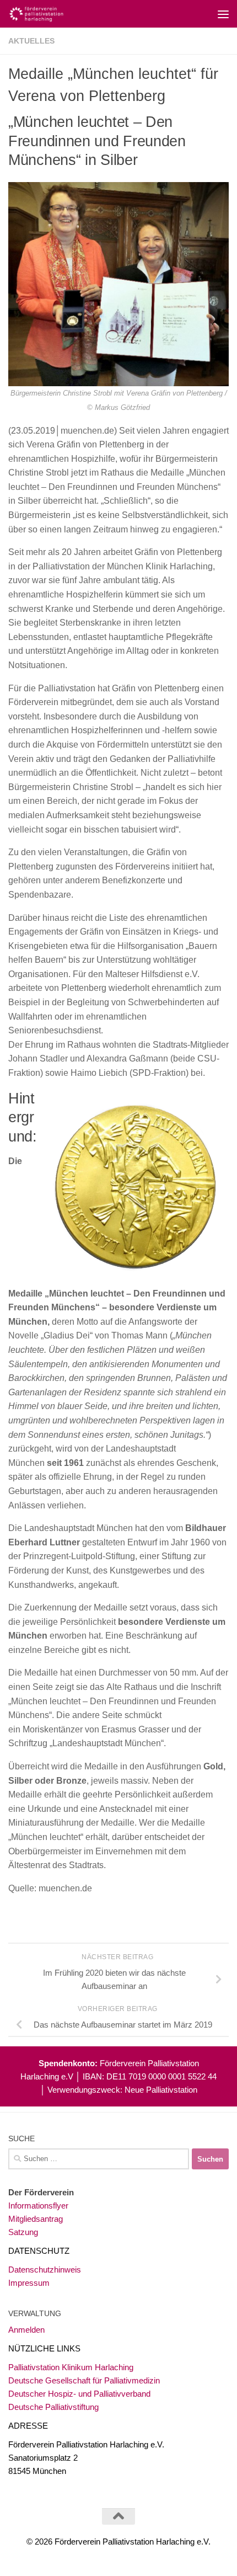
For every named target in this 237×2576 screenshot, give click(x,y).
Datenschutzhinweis (45, 2270)
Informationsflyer (38, 2206)
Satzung (23, 2232)
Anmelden (26, 2330)
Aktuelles (31, 41)
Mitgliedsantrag (36, 2219)
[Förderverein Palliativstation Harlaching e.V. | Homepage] (45, 14)
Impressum (29, 2283)
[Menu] (223, 14)
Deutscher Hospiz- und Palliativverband (79, 2394)
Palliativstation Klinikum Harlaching (71, 2367)
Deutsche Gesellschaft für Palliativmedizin (84, 2380)
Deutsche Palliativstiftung (53, 2407)
